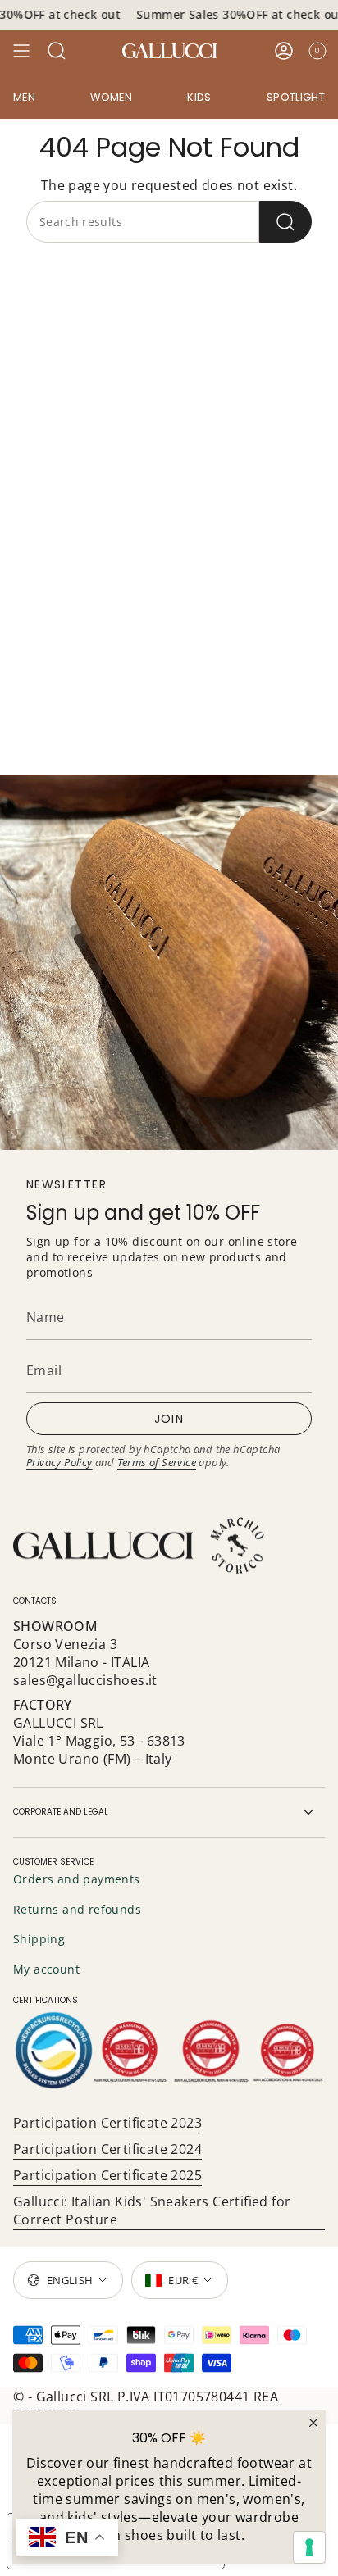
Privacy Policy (59, 1462)
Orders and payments (77, 1879)
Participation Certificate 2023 (107, 2123)
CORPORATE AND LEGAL (61, 1812)
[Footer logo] (140, 1546)
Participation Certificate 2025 (107, 2175)
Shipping (39, 1939)
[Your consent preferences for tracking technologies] (309, 2547)
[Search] (285, 222)
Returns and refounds (77, 1909)
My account (46, 1969)
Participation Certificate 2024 (107, 2149)
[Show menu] (21, 51)
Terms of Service (157, 1462)
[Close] (313, 2423)
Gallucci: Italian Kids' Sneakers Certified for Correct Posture (152, 2210)
